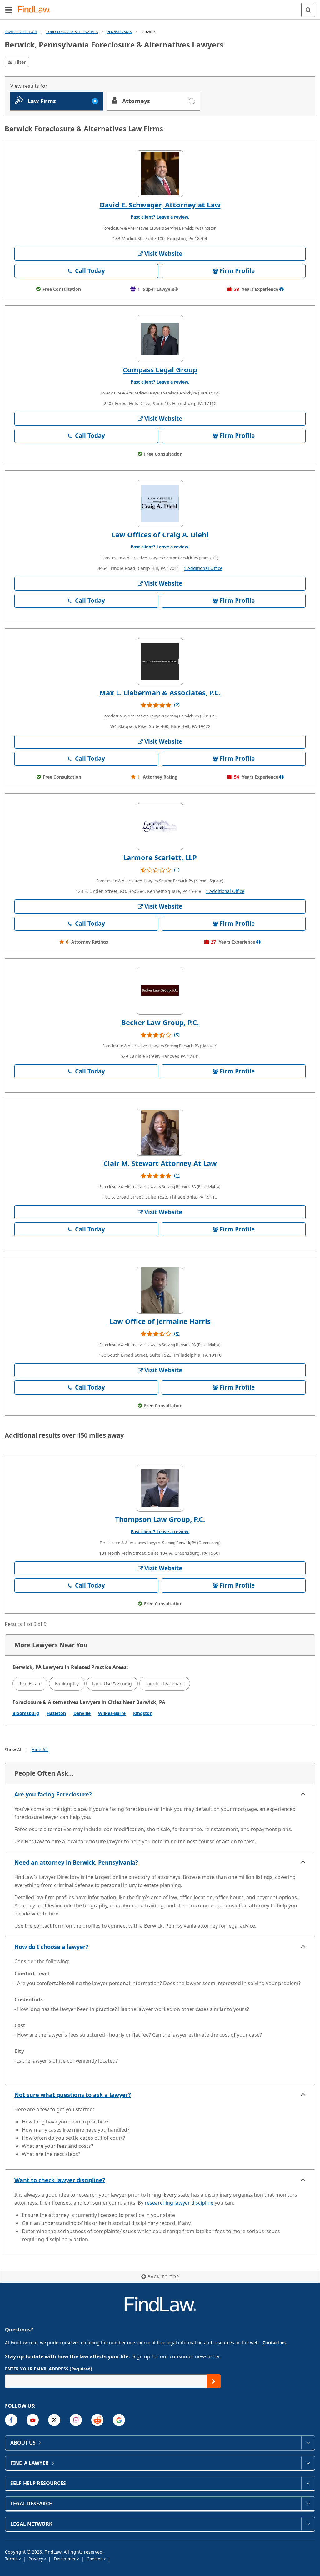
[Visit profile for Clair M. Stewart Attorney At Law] (160, 1132)
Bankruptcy (67, 1684)
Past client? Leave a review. (160, 217)
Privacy (36, 2559)
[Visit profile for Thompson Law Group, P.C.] (160, 1488)
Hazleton (56, 1713)
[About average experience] (282, 289)
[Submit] (214, 2381)
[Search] (308, 10)
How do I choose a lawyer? (51, 1947)
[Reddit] (97, 2420)
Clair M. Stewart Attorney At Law (160, 1163)
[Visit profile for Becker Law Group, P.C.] (160, 991)
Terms (12, 2559)
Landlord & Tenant (165, 1684)
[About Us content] (308, 2443)
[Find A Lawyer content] (308, 2463)
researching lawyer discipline (179, 2203)
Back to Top (163, 2277)
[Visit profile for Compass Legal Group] (160, 339)
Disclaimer (65, 2559)
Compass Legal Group (160, 369)
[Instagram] (76, 2420)
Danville (82, 1713)
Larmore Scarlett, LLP (160, 857)
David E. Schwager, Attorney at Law (160, 205)
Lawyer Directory (21, 32)
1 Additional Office (203, 568)
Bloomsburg (26, 1713)
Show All (14, 1749)
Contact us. (275, 2343)
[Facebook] (11, 2420)
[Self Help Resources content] (308, 2483)
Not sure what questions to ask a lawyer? (73, 2095)
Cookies (95, 2559)
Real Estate (30, 1684)
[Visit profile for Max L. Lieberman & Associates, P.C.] (160, 661)
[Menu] (9, 10)
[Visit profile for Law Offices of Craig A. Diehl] (160, 503)
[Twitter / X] (54, 2420)
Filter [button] (19, 62)
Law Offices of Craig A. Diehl (160, 534)
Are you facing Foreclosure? (53, 1794)
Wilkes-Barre (112, 1713)
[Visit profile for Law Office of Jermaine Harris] (160, 1290)
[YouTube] (33, 2420)
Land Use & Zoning (112, 1684)
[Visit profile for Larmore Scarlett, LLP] (160, 826)
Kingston (143, 1713)
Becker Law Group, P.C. (160, 1022)
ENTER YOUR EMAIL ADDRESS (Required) (49, 2369)
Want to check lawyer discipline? (60, 2180)
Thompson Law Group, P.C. (160, 1519)
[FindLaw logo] (36, 10)
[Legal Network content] (308, 2524)
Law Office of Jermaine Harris (160, 1321)
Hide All (40, 1749)
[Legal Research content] (308, 2504)
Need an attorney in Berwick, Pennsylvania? (76, 1862)
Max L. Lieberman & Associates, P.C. (160, 692)
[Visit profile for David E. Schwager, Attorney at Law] (160, 174)
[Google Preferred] (119, 2420)
